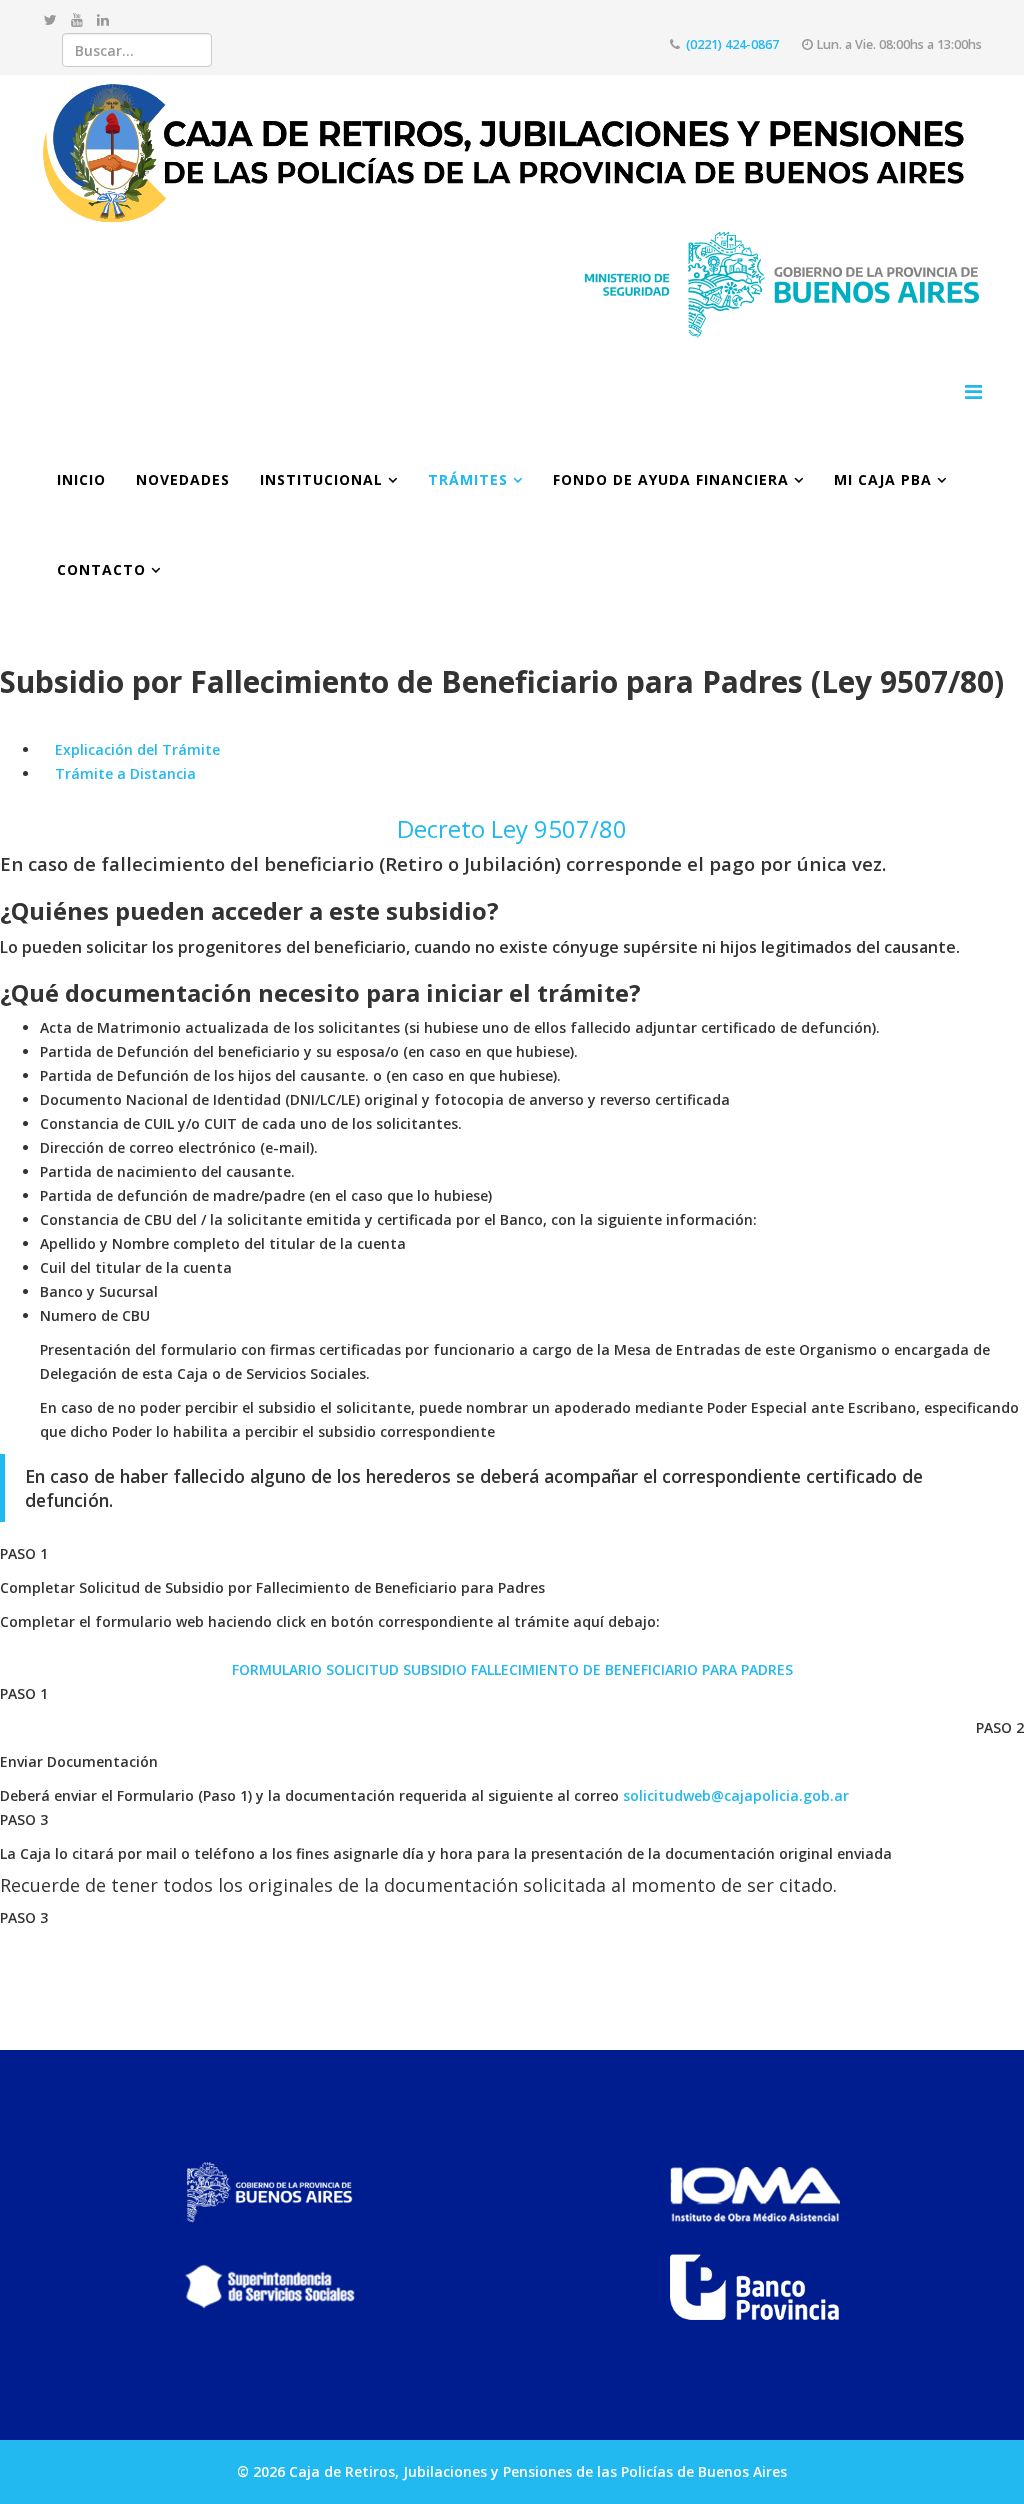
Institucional (321, 479)
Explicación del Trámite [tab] (135, 749)
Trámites (468, 479)
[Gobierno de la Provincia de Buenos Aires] (269, 2192)
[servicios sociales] (269, 2287)
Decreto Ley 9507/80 (512, 828)
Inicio (81, 479)
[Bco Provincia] (754, 2287)
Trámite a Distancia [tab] (123, 773)
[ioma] (754, 2192)
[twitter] (50, 19)
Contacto (101, 569)
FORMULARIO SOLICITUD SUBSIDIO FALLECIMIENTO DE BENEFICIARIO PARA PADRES (512, 1669)
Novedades (183, 479)
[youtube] (77, 19)
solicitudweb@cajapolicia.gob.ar (736, 1795)
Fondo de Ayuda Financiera (671, 479)
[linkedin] (103, 19)
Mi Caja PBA (883, 479)
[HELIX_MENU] (973, 391)
